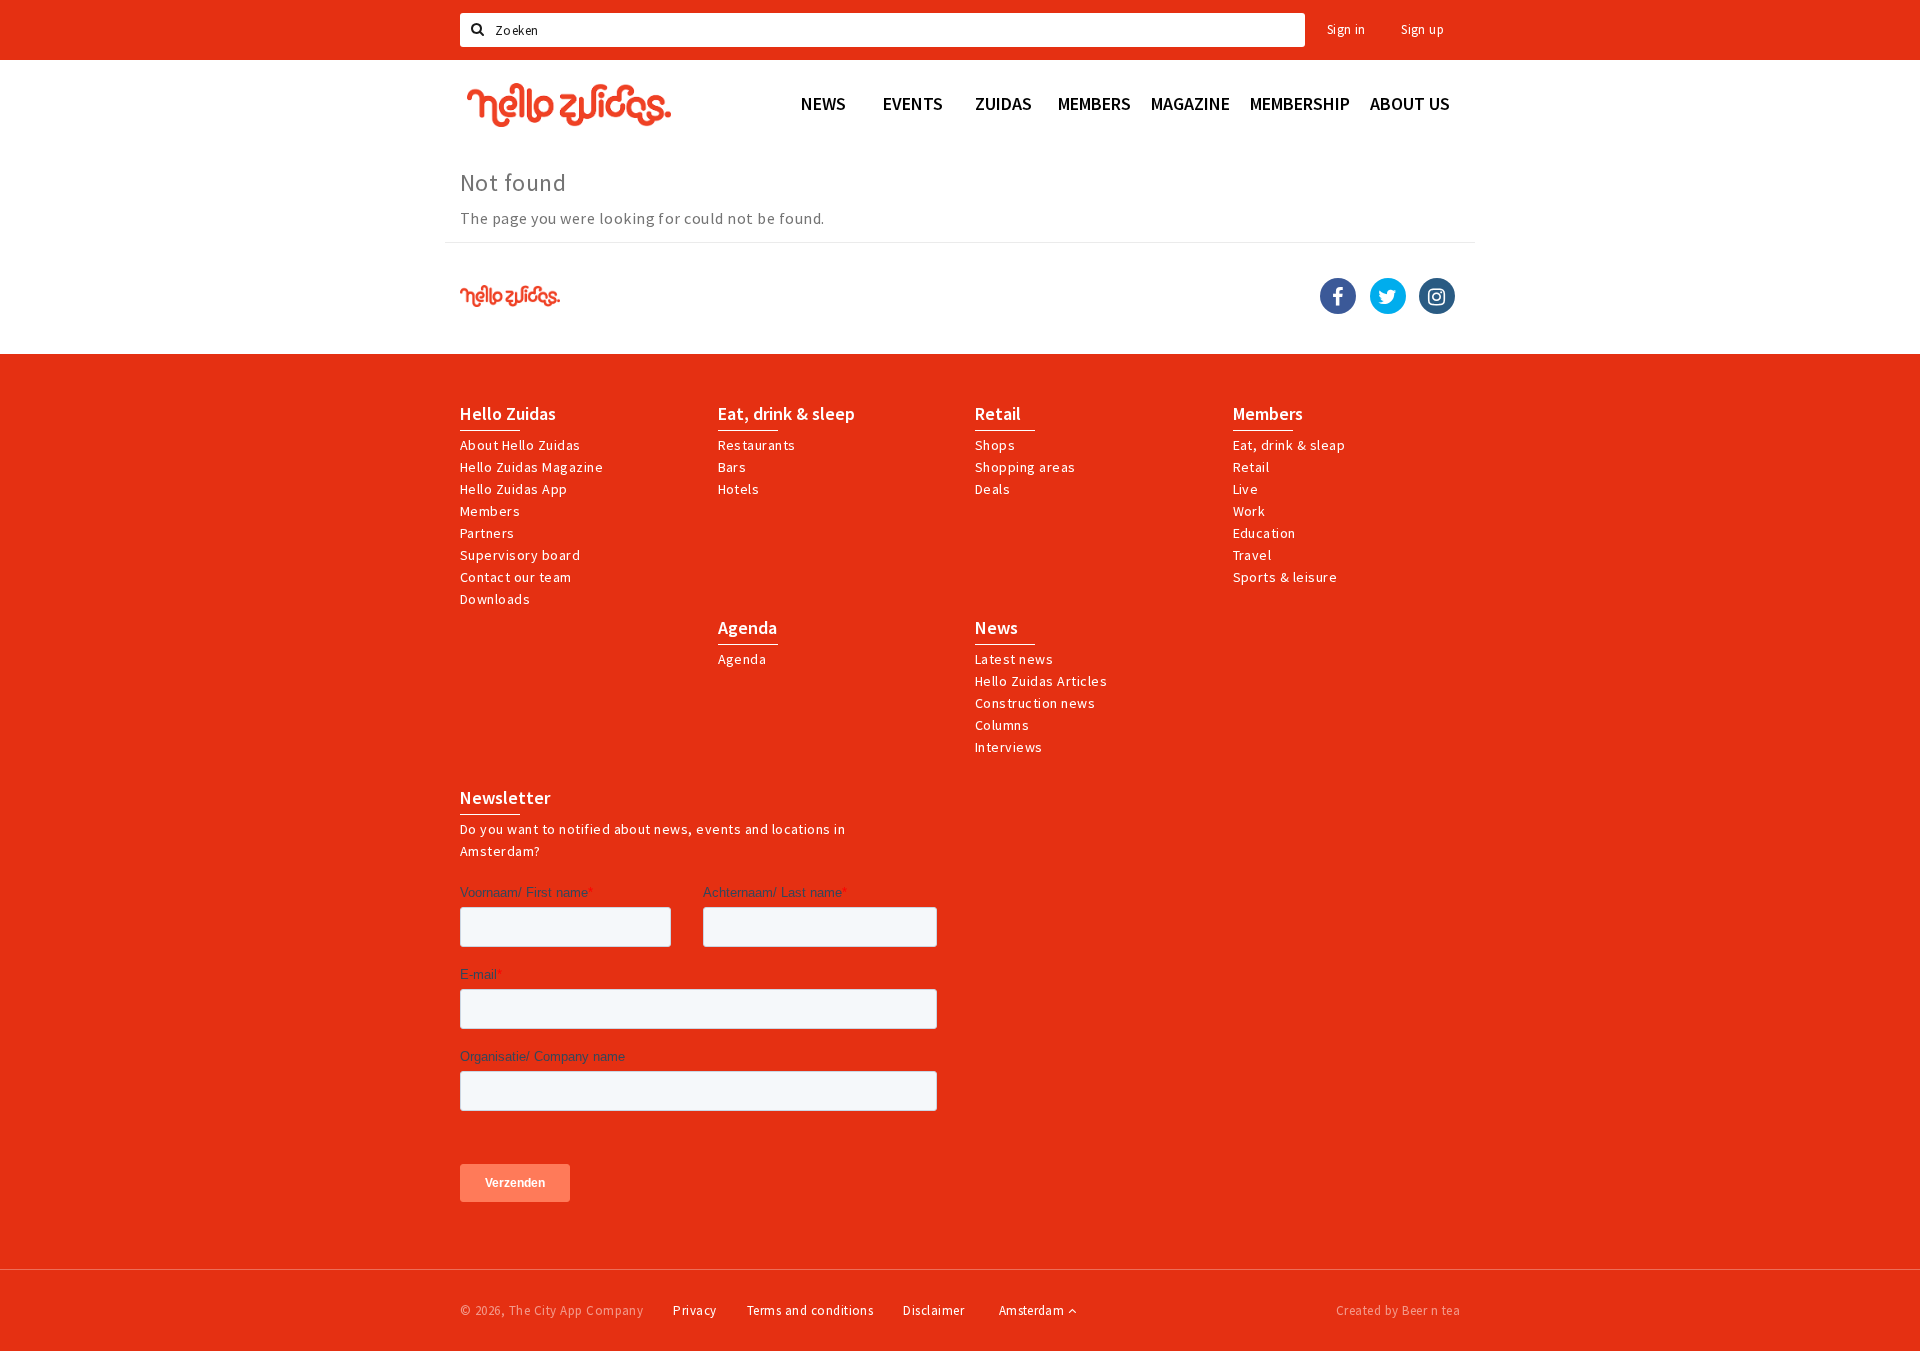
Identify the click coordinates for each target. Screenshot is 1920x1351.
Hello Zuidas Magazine (531, 467)
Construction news (1035, 703)
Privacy (694, 1310)
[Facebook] (1338, 296)
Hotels (739, 489)
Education (1264, 533)
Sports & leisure (1285, 577)
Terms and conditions (810, 1310)
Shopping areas (1025, 467)
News (996, 628)
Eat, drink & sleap (1289, 445)
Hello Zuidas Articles (1041, 681)
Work (1249, 511)
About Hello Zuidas (520, 445)
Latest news (1014, 659)
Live (1246, 489)
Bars (732, 467)
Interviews (1009, 747)
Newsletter (505, 798)
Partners (487, 533)
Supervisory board (520, 555)
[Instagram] (1437, 296)
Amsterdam (1033, 1310)
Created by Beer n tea (1398, 1310)
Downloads (495, 599)
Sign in (1346, 29)
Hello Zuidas (508, 414)
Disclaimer (933, 1310)
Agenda (747, 628)
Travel (1252, 555)
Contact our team (516, 577)
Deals (992, 489)
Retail (998, 414)
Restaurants (757, 445)
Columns (1002, 725)
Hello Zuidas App (514, 489)
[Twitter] (1388, 296)
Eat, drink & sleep (786, 414)
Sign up (1422, 29)
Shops (995, 445)
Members (490, 511)
